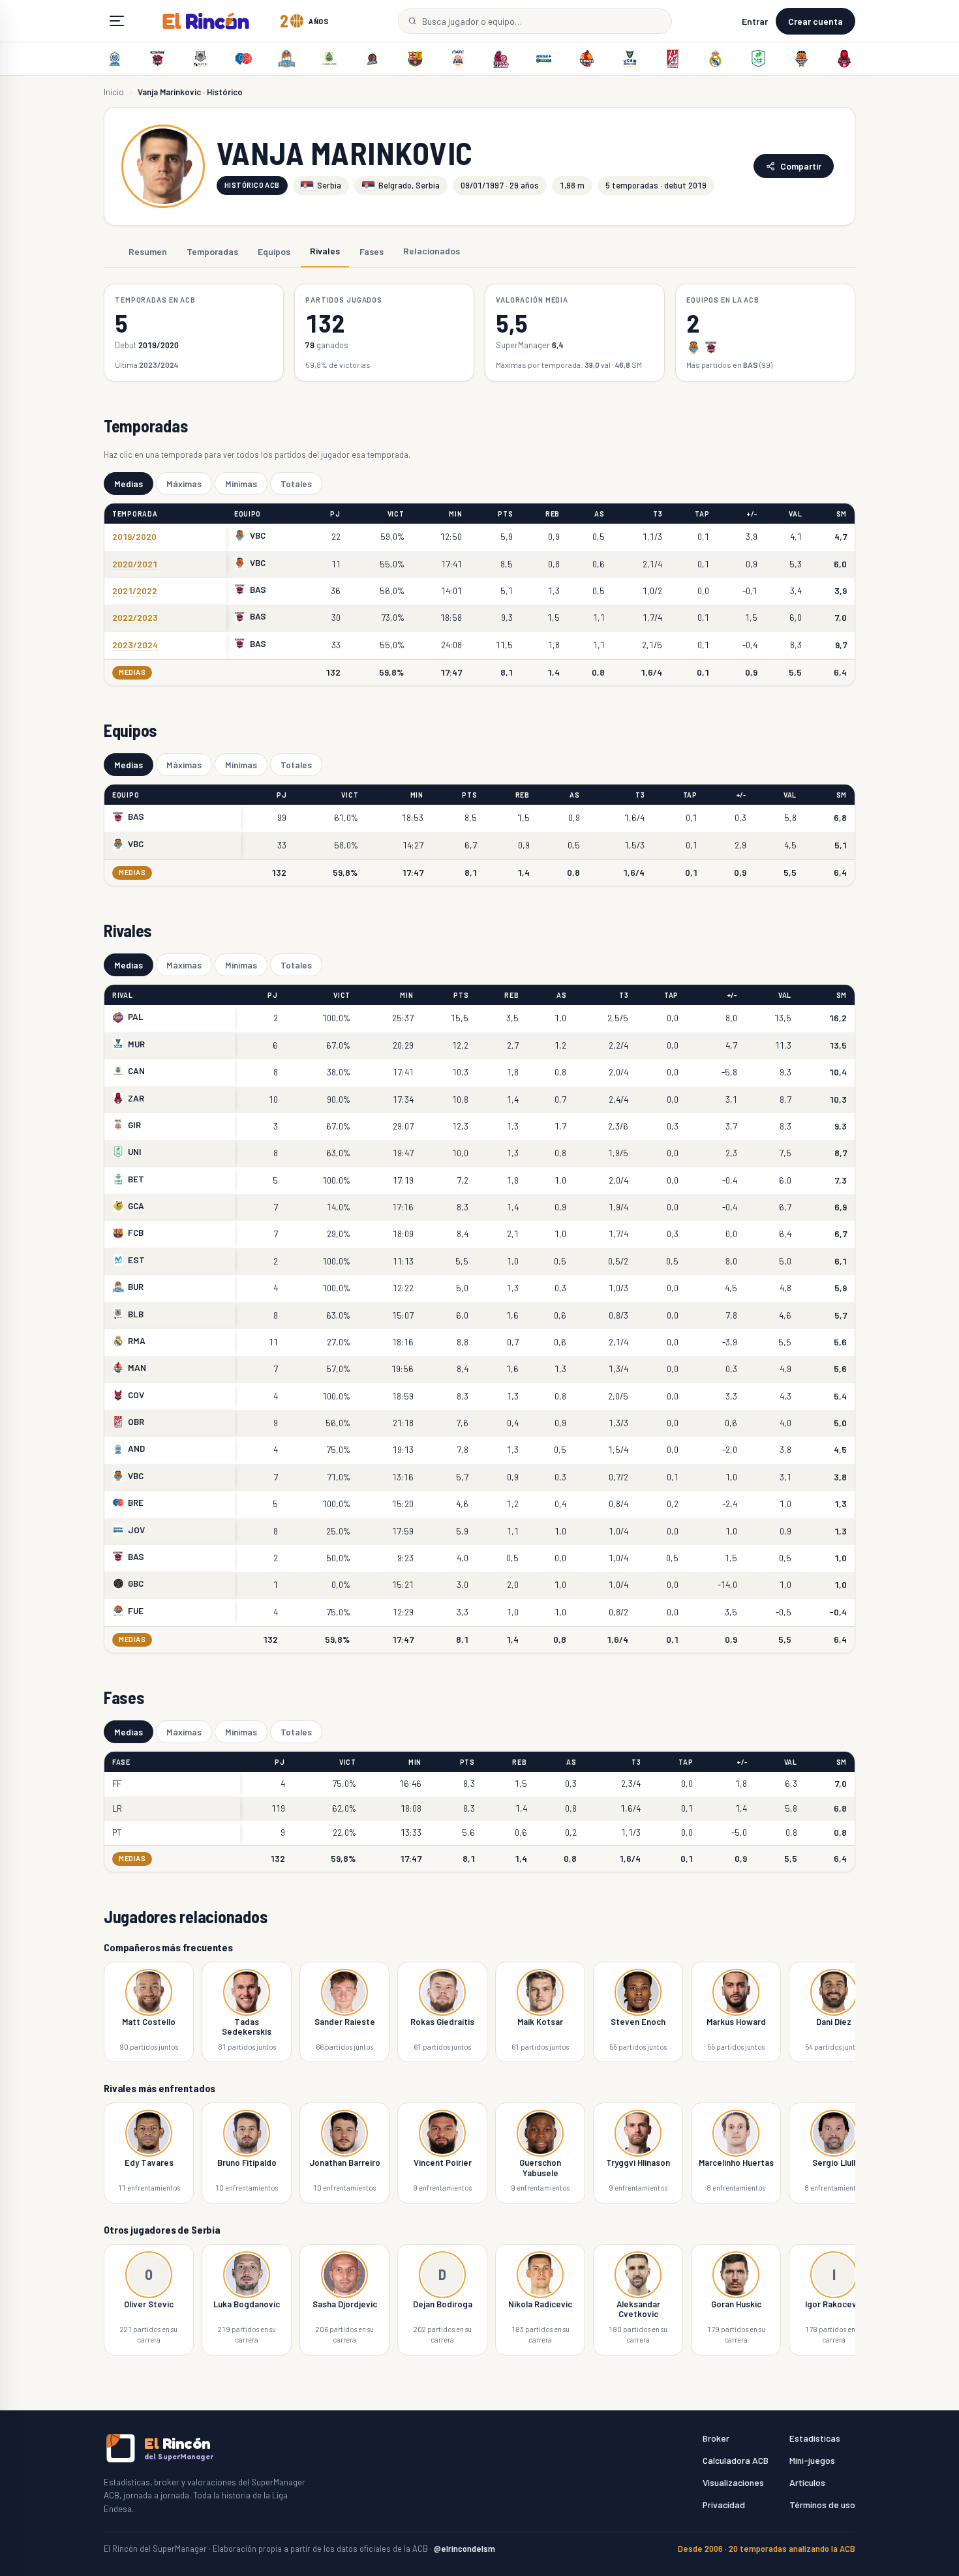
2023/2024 (135, 645)
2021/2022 (135, 591)
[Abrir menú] (117, 21)
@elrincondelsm (464, 2549)
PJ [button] (335, 514)
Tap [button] (702, 514)
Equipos (274, 251)
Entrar (755, 21)
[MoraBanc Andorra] (115, 59)
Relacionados (432, 251)
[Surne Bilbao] (201, 59)
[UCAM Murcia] (630, 59)
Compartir (801, 166)
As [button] (599, 514)
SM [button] (842, 514)
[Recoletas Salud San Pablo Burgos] (286, 59)
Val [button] (795, 514)
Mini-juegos (812, 2460)
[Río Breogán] (243, 59)
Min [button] (455, 514)
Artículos (807, 2482)
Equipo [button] (248, 514)
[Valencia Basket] (801, 59)
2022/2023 (135, 617)
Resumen (148, 251)
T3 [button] (658, 514)
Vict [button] (396, 514)
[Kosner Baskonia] (158, 59)
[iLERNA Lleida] (501, 59)
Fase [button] (121, 1762)
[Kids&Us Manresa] (586, 59)
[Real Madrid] (716, 59)
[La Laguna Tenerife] (329, 59)
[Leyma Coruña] (373, 59)
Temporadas (212, 251)
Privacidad (724, 2505)
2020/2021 (135, 564)
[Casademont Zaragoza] (844, 59)
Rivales (325, 251)
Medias (129, 484)
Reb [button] (553, 514)
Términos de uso (822, 2505)
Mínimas (241, 484)
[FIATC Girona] (458, 59)
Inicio (114, 92)
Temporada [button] (135, 514)
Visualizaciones (733, 2482)
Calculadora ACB (736, 2460)
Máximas (184, 484)
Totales (296, 484)
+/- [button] (752, 514)
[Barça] (415, 59)
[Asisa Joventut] (544, 59)
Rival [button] (123, 995)
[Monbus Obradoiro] (673, 59)
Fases (372, 251)
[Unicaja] (758, 59)
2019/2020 (134, 536)
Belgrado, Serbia (409, 185)
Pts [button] (505, 514)
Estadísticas (815, 2438)
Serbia (329, 185)
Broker (716, 2438)
